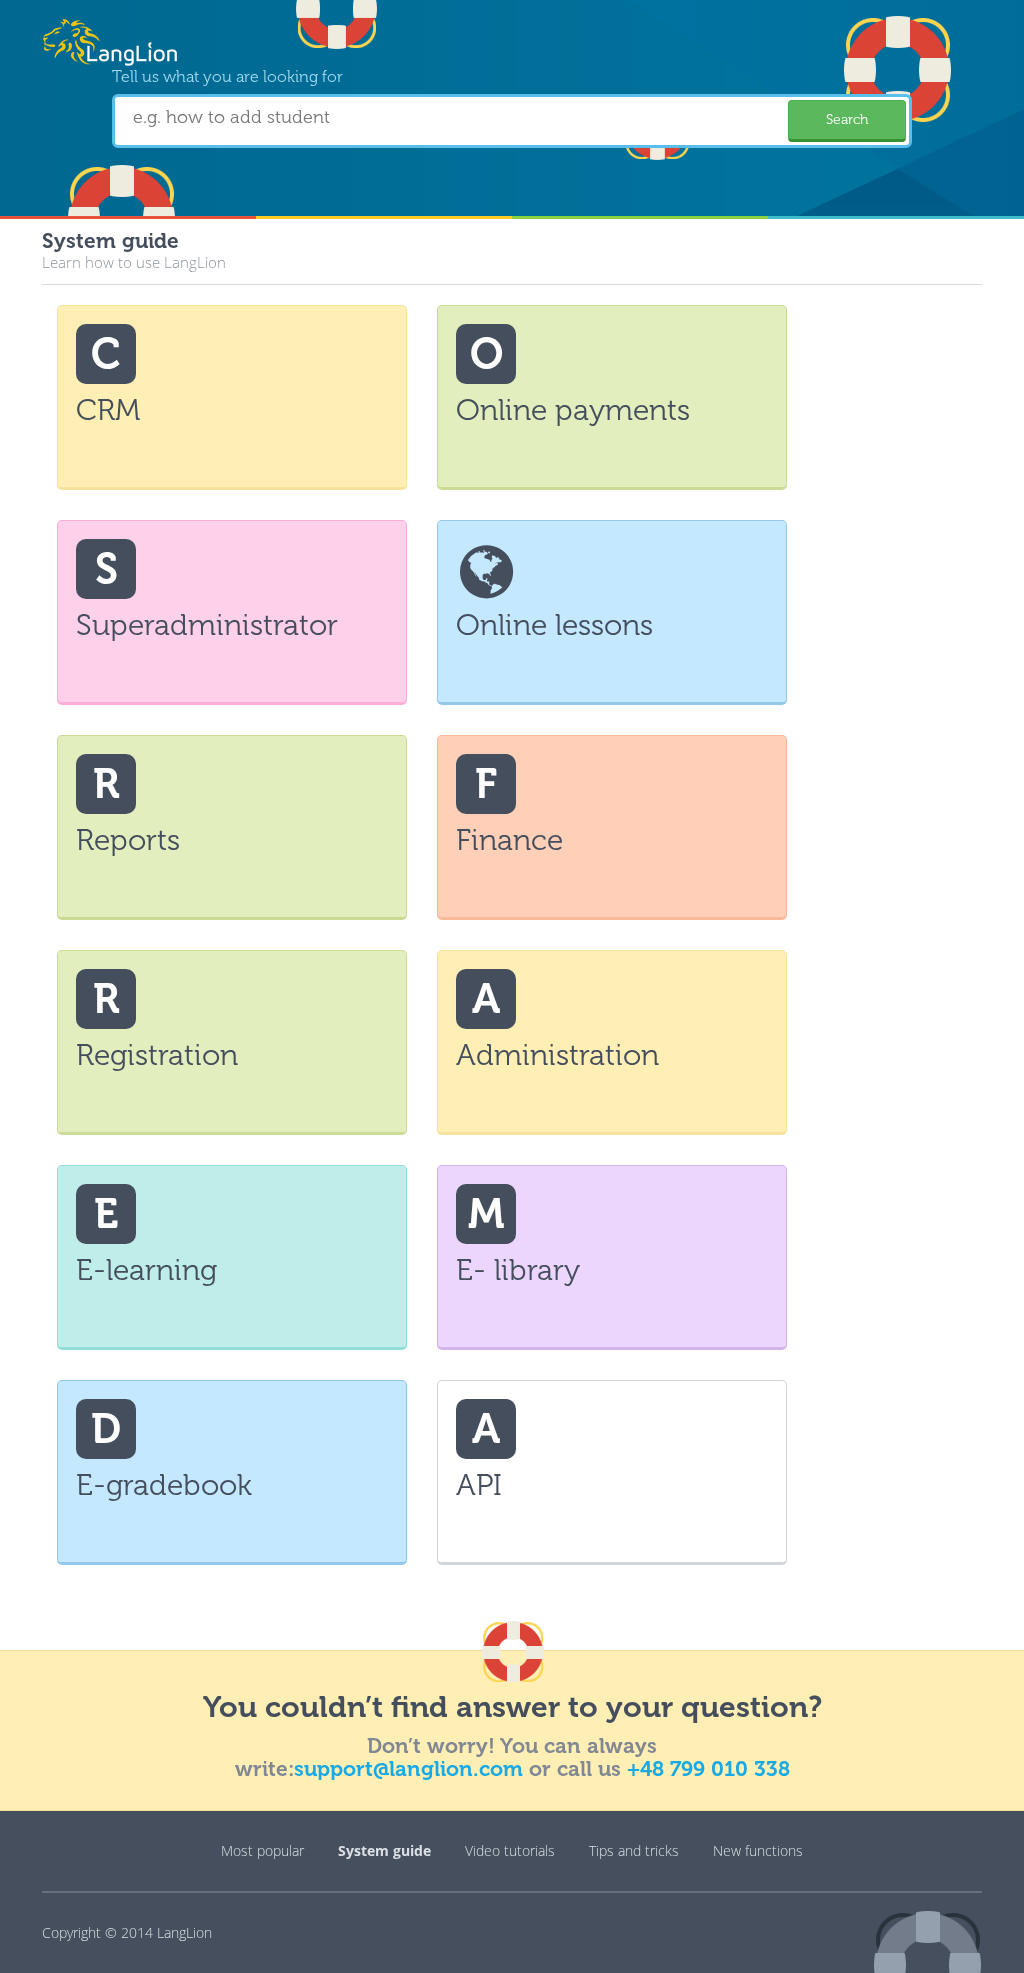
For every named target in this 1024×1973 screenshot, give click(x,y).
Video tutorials (510, 1850)
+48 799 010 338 (708, 1768)
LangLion (184, 1932)
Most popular (262, 1850)
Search (847, 119)
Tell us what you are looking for (227, 76)
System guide (384, 1850)
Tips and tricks (634, 1850)
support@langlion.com (408, 1768)
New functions (758, 1850)
